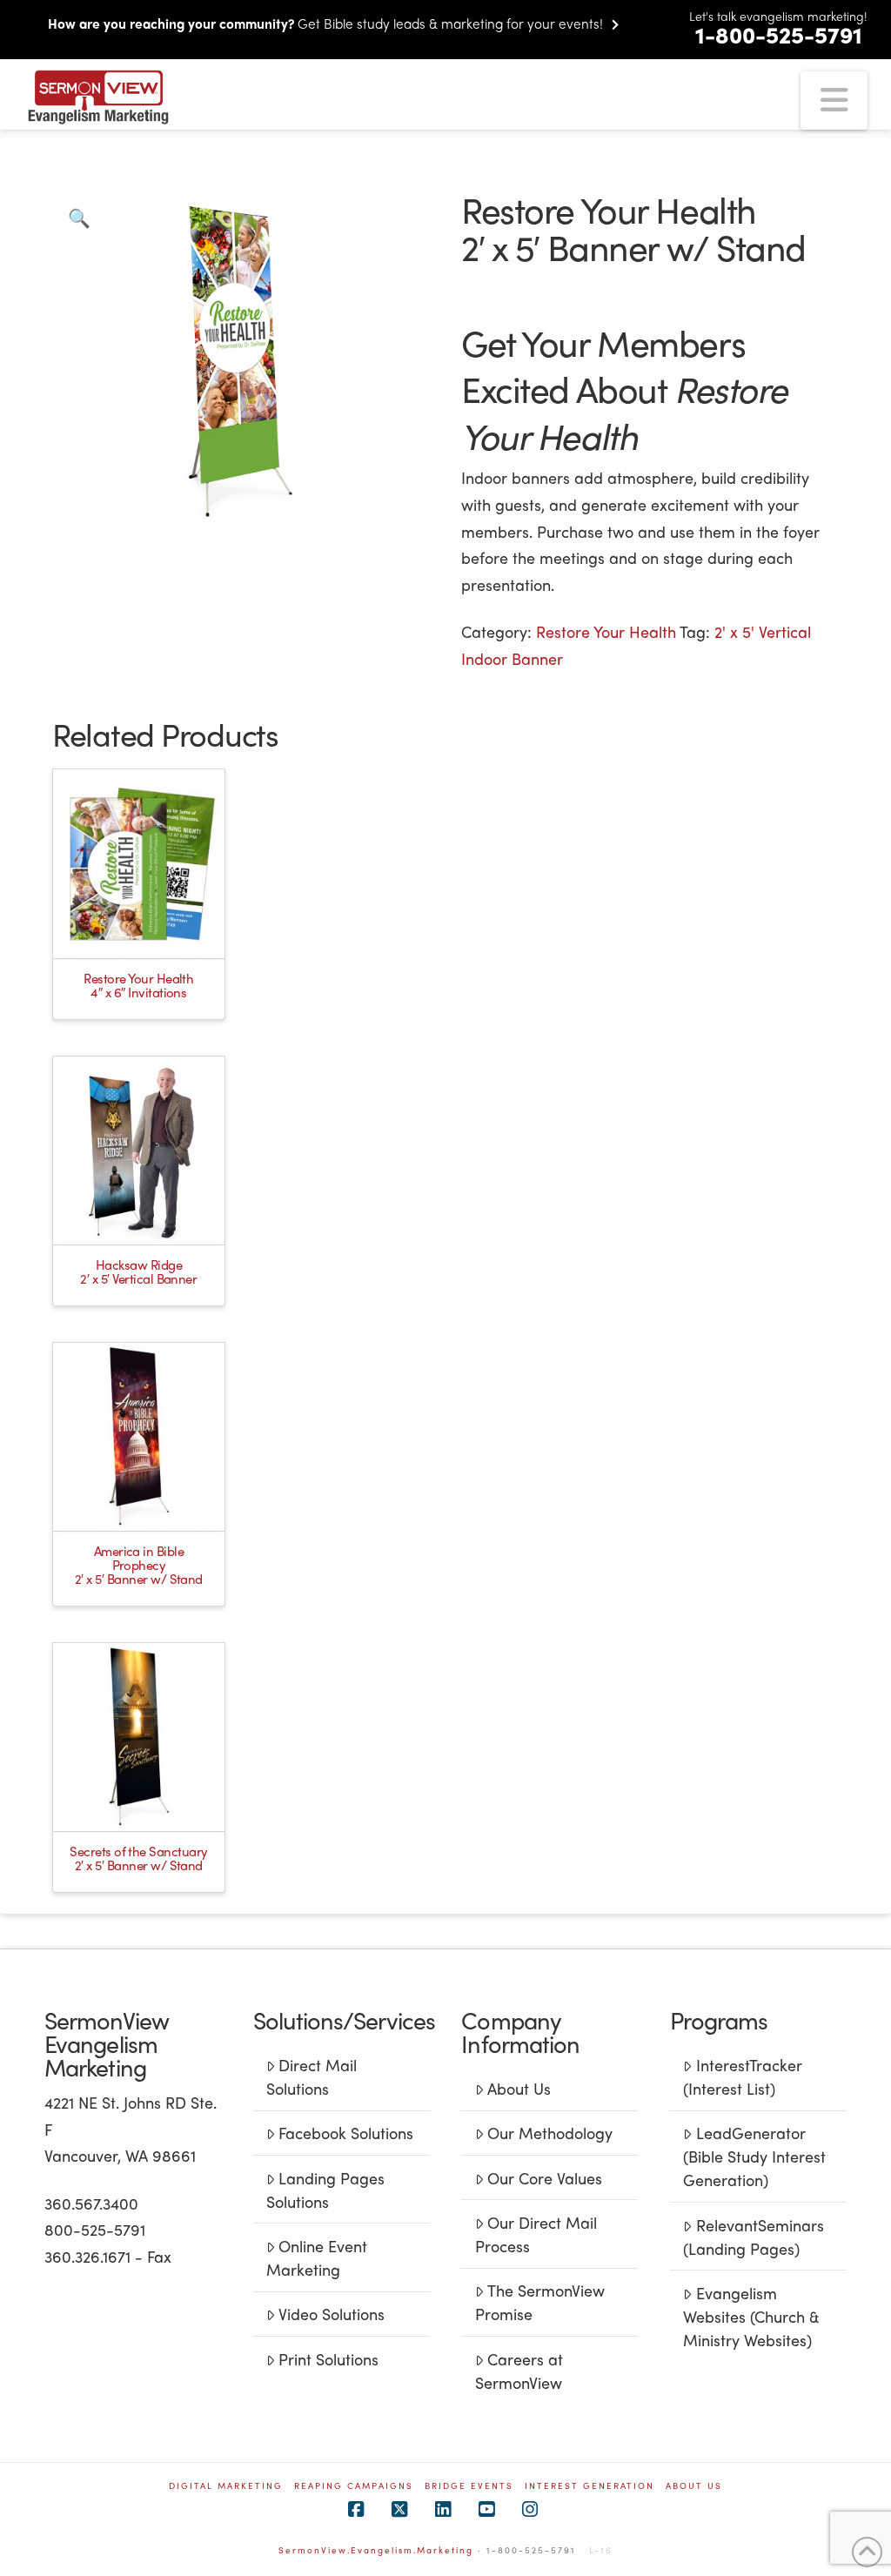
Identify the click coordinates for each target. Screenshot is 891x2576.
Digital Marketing (226, 2486)
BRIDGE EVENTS (469, 2486)
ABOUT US (694, 2486)
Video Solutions (332, 2314)
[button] (834, 101)
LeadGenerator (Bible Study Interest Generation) (754, 2156)
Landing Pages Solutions (325, 2190)
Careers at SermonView (519, 2371)
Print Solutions (328, 2359)
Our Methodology (550, 2133)
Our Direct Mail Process (536, 2234)
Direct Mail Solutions (312, 2076)
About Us (519, 2088)
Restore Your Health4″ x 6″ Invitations (138, 985)
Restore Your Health (606, 631)
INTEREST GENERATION (590, 2486)
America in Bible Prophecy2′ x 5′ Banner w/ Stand (139, 1565)
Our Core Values (545, 2178)
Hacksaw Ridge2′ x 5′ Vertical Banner (138, 1271)
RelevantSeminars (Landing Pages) (753, 2237)
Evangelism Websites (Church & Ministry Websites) (751, 2316)
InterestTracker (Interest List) (742, 2076)
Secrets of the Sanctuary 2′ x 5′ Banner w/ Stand (138, 1858)
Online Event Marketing (317, 2257)
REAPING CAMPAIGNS (354, 2486)
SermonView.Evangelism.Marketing (376, 2550)
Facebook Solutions (346, 2133)
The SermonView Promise (540, 2302)
